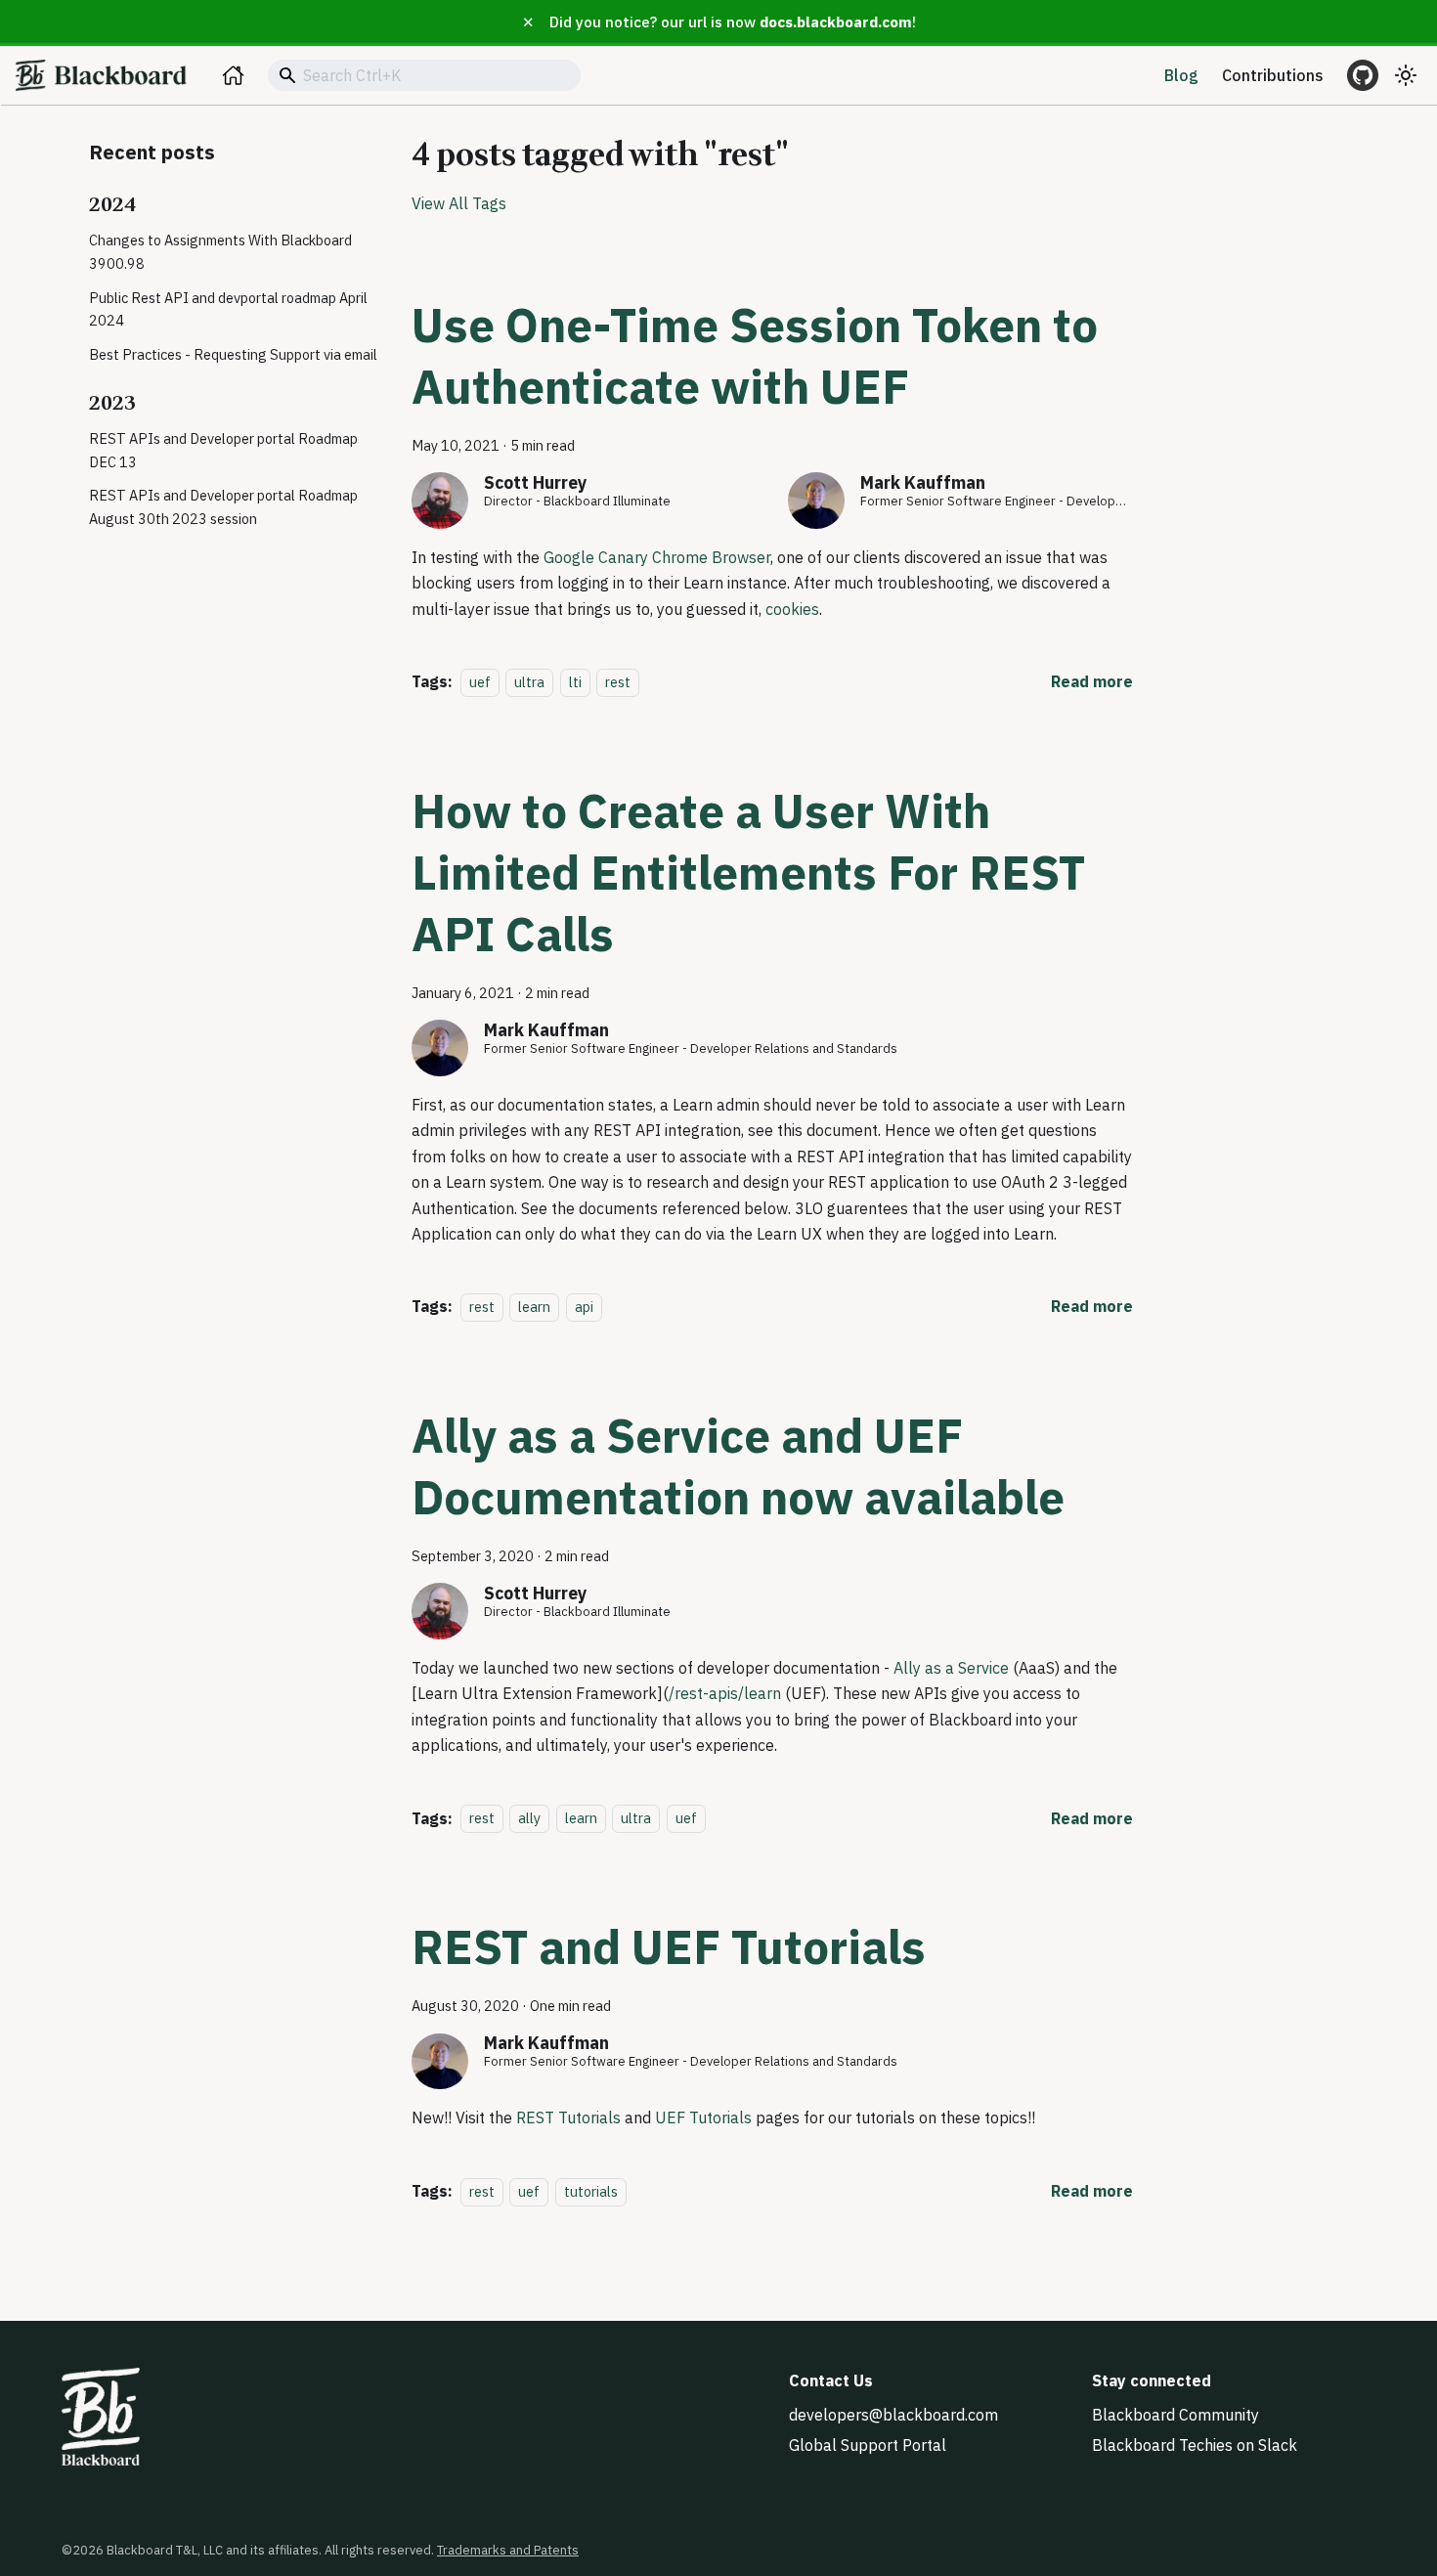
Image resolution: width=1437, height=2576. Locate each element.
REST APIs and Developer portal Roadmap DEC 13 (223, 450)
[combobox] (424, 75)
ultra (529, 682)
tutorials (591, 2191)
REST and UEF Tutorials (669, 1946)
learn (534, 1307)
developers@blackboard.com (893, 2415)
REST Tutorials (568, 2118)
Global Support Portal (868, 2445)
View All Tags (459, 203)
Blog (1181, 75)
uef (480, 682)
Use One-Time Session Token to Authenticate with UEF (755, 355)
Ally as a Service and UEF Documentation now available (738, 1466)
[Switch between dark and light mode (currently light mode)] (1406, 75)
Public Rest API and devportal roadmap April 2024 (228, 309)
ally (529, 1819)
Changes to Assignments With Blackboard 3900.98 (220, 252)
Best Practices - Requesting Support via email (233, 354)
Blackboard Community (1176, 2415)
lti (575, 682)
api (584, 1307)
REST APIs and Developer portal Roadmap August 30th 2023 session (223, 508)
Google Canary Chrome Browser (657, 557)
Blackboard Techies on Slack (1195, 2445)
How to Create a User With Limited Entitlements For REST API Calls (748, 872)
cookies (792, 609)
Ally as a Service (951, 1668)
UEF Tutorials (703, 2118)
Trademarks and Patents (508, 2550)
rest (618, 682)
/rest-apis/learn (725, 1693)
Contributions (1273, 75)
